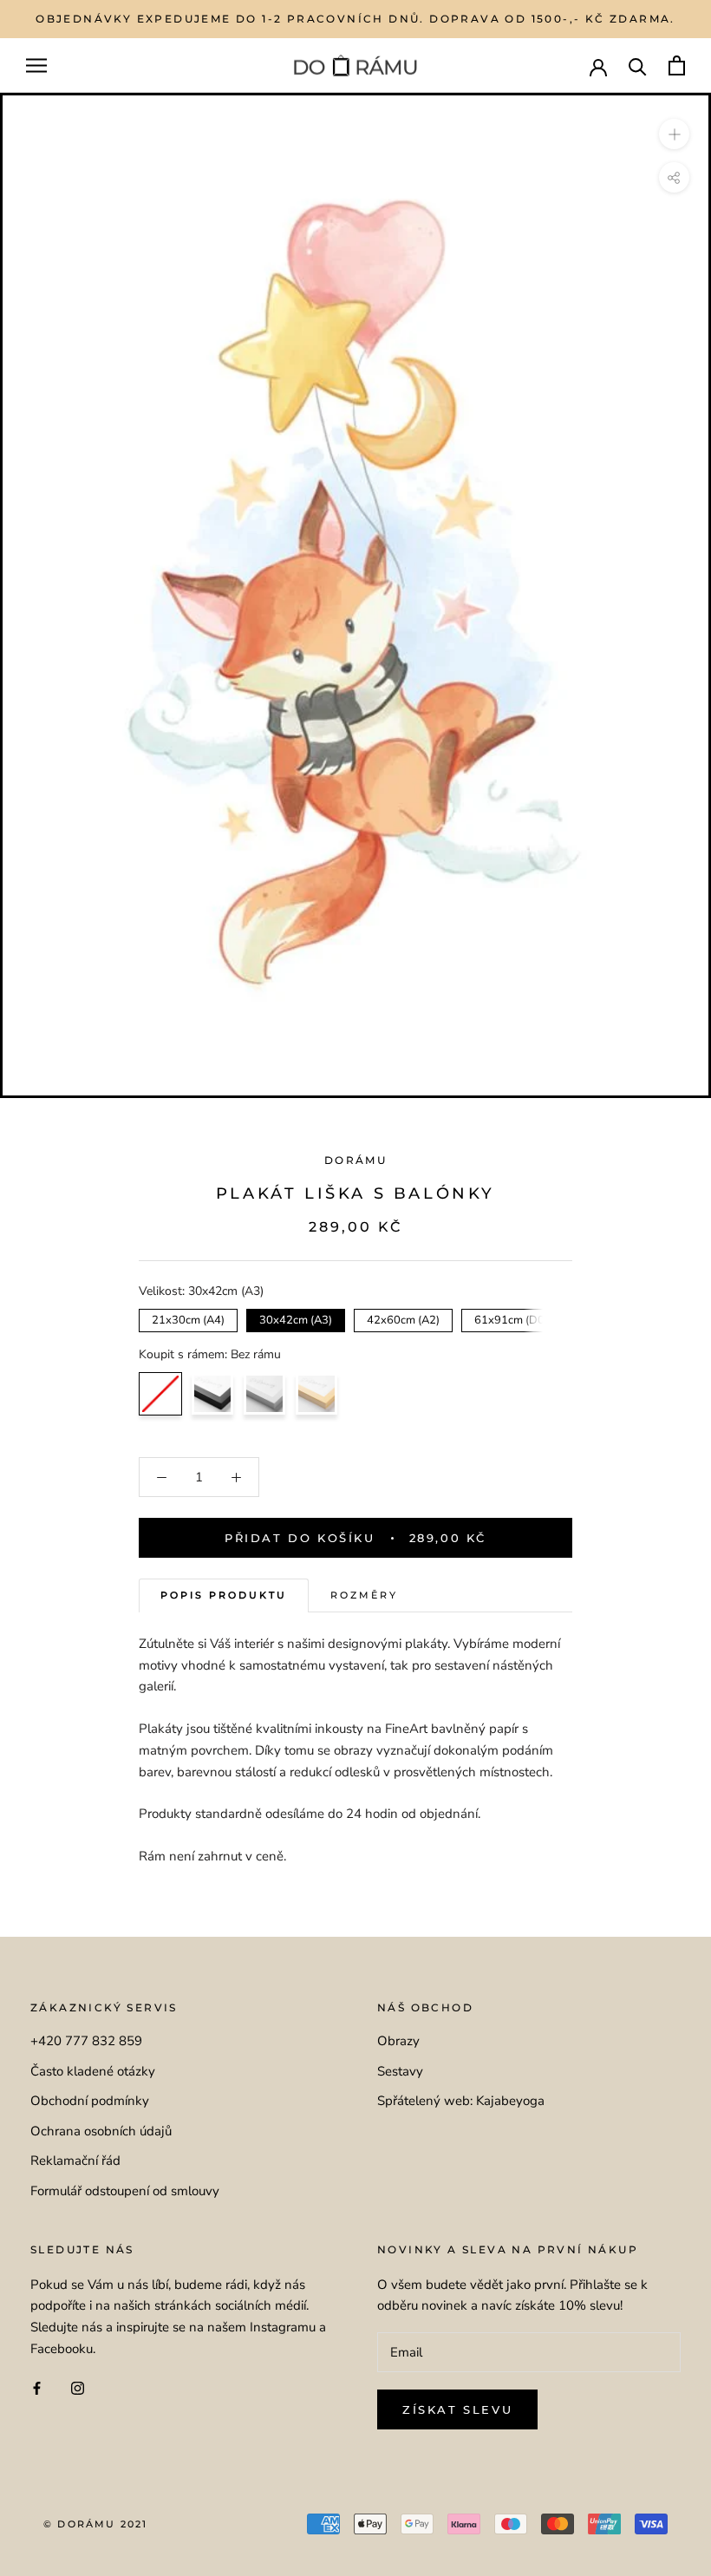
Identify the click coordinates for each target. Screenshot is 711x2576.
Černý (212, 1394)
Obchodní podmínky (90, 2101)
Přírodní (316, 1394)
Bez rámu (160, 1394)
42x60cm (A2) (404, 1318)
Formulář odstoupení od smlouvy (125, 2191)
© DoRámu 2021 (96, 2524)
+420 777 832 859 (86, 2041)
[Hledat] (638, 65)
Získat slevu (457, 2409)
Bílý (264, 1394)
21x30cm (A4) (189, 1318)
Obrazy (398, 2041)
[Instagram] (78, 2388)
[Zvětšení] (674, 134)
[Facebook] (37, 2388)
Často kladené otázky (93, 2071)
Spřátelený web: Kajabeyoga (461, 2101)
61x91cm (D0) (511, 1318)
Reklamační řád (75, 2161)
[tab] (224, 1595)
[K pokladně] (677, 65)
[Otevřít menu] (36, 65)
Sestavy (400, 2071)
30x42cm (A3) (296, 1318)
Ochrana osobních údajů (101, 2131)
